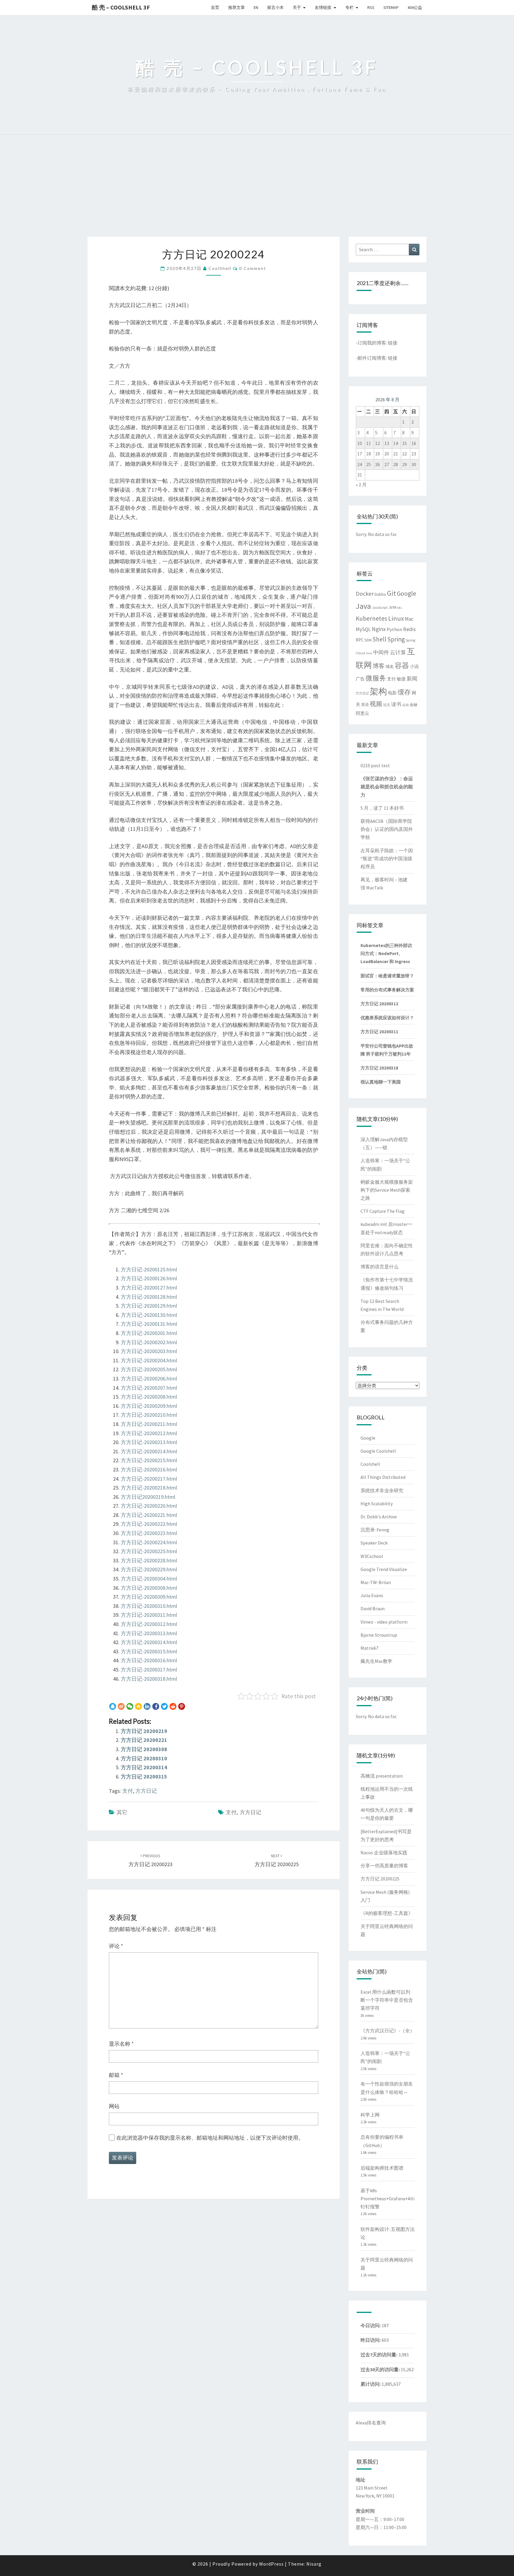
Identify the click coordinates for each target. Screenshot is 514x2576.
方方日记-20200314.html (149, 1642)
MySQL (363, 629)
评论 (116, 1946)
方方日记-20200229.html (149, 1569)
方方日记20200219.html (148, 1497)
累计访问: (371, 2384)
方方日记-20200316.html (149, 1660)
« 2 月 (361, 485)
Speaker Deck (374, 1543)
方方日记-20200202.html (149, 1342)
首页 (215, 7)
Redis (409, 629)
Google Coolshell (378, 1451)
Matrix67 (369, 1648)
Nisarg (314, 2564)
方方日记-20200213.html (149, 1442)
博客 (379, 666)
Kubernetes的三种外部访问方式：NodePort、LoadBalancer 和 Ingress (386, 953)
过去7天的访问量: (379, 2355)
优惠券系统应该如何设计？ (387, 1018)
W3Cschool (372, 1556)
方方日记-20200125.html (149, 1269)
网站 (114, 2106)
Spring (396, 639)
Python (394, 629)
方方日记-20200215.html (149, 1460)
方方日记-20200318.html (149, 1679)
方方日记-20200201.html (149, 1333)
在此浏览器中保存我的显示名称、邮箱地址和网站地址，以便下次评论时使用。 (210, 2138)
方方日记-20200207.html (149, 1388)
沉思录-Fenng (375, 1530)
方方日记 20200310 (144, 1758)
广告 (360, 679)
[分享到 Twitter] (164, 1707)
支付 (128, 1791)
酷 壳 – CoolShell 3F (121, 7)
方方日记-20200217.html (149, 1479)
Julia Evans (372, 1595)
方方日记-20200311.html (149, 1615)
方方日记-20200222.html (149, 1524)
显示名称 (121, 2044)
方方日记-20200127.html (149, 1288)
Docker (365, 593)
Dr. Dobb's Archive (379, 1517)
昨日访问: (371, 2340)
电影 (392, 693)
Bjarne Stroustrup (379, 1635)
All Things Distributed (383, 1477)
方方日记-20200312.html (149, 1624)
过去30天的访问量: (381, 2369)
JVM (392, 607)
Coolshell (370, 1464)
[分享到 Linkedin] (147, 1707)
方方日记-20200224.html (149, 1542)
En (256, 7)
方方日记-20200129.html (149, 1306)
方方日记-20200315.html (149, 1651)
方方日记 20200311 (379, 1032)
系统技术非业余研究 (382, 1490)
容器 (402, 665)
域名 (390, 666)
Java (363, 606)
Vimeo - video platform (384, 1622)
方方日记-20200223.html (149, 1533)
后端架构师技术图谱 (382, 2168)
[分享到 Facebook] (156, 1707)
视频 (376, 704)
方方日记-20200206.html (149, 1379)
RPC (360, 640)
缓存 (404, 692)
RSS (371, 7)
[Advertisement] (257, 192)
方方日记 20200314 (144, 1767)
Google (406, 593)
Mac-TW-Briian (376, 1582)
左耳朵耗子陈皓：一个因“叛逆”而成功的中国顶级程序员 (387, 858)
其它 (122, 1812)
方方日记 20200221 (144, 1740)
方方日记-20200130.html (149, 1315)
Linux (396, 618)
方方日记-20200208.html (149, 1397)
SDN (368, 640)
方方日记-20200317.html (149, 1670)
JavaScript (380, 608)
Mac (409, 619)
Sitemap (391, 7)
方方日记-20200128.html (149, 1297)
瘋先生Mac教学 (376, 1661)
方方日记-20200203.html (149, 1351)
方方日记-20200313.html (149, 1633)
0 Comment (253, 268)
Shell (379, 639)
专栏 (350, 7)
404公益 (415, 7)
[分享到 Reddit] (173, 1707)
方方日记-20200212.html (149, 1433)
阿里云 (362, 713)
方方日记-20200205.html (149, 1369)
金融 (413, 705)
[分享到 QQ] (113, 1707)
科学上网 (370, 2115)
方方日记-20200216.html (149, 1469)
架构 (378, 691)
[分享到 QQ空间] (138, 1707)
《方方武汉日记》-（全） (388, 2031)
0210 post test (375, 765)
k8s (399, 608)
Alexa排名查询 (371, 2423)
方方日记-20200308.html (149, 1588)
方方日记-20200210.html (149, 1415)
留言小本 (275, 7)
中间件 (381, 652)
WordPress (271, 2564)
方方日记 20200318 (379, 1068)
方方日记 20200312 (379, 1004)
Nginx (379, 629)
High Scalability (377, 1504)
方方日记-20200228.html (149, 1560)
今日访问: (371, 2325)
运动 (405, 705)
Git (391, 593)
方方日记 (146, 1791)
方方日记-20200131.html (149, 1324)
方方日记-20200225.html (149, 1551)
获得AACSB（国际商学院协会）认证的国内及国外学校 (387, 829)
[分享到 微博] (121, 1707)
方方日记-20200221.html (149, 1515)
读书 (396, 704)
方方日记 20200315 (144, 1777)
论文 (387, 705)
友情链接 (323, 7)
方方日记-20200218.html (149, 1488)
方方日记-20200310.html (149, 1606)
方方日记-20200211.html (149, 1424)
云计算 (398, 652)
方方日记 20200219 (144, 1731)
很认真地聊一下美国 (381, 1082)
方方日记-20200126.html (149, 1278)
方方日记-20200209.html (149, 1406)
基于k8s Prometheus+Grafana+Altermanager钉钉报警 (399, 2198)
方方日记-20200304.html (149, 1579)
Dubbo (380, 594)
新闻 (412, 679)
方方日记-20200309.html (149, 1597)
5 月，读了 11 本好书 (382, 808)
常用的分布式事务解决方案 (387, 990)
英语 (365, 705)
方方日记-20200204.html (149, 1360)
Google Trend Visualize (384, 1569)
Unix (369, 653)
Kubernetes (372, 618)
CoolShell (220, 268)
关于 (297, 7)
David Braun (373, 1608)
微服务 (376, 678)
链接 (393, 343)
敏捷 (401, 679)
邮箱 (116, 2075)
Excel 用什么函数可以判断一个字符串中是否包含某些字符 (387, 2000)
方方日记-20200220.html (149, 1506)
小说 (414, 666)
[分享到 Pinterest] (182, 1707)
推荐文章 (236, 7)
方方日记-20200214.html (149, 1451)
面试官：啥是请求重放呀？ (387, 976)
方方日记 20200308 (144, 1749)
